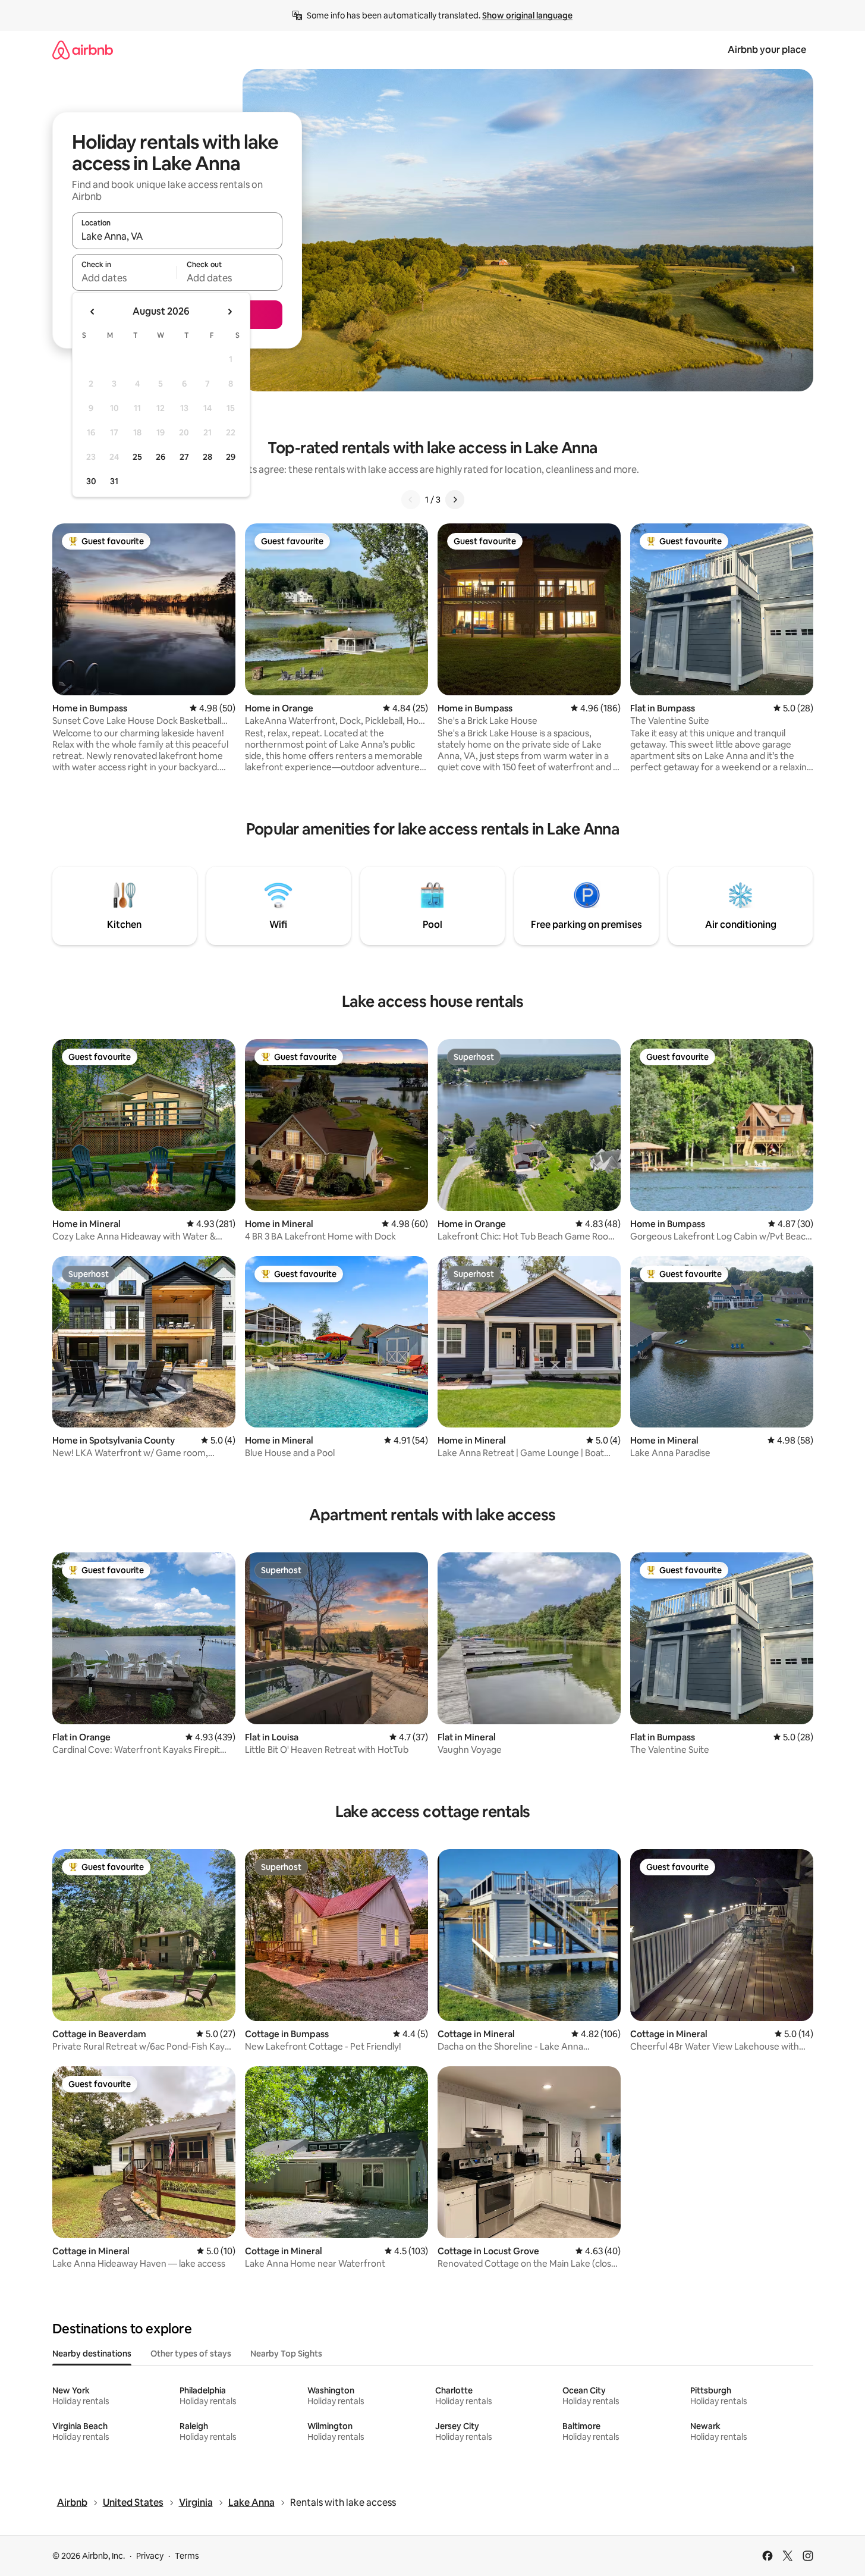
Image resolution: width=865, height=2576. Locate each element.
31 (114, 481)
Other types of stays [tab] (191, 2354)
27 (184, 457)
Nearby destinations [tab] (92, 2354)
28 (207, 457)
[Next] (455, 500)
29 (231, 457)
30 (91, 481)
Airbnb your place (767, 50)
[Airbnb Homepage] (83, 50)
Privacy (150, 2556)
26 (161, 457)
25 (137, 457)
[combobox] (177, 236)
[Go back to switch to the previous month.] (93, 312)
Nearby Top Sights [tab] (286, 2354)
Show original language (527, 15)
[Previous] (411, 500)
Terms (187, 2556)
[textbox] (125, 278)
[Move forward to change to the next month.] (229, 312)
